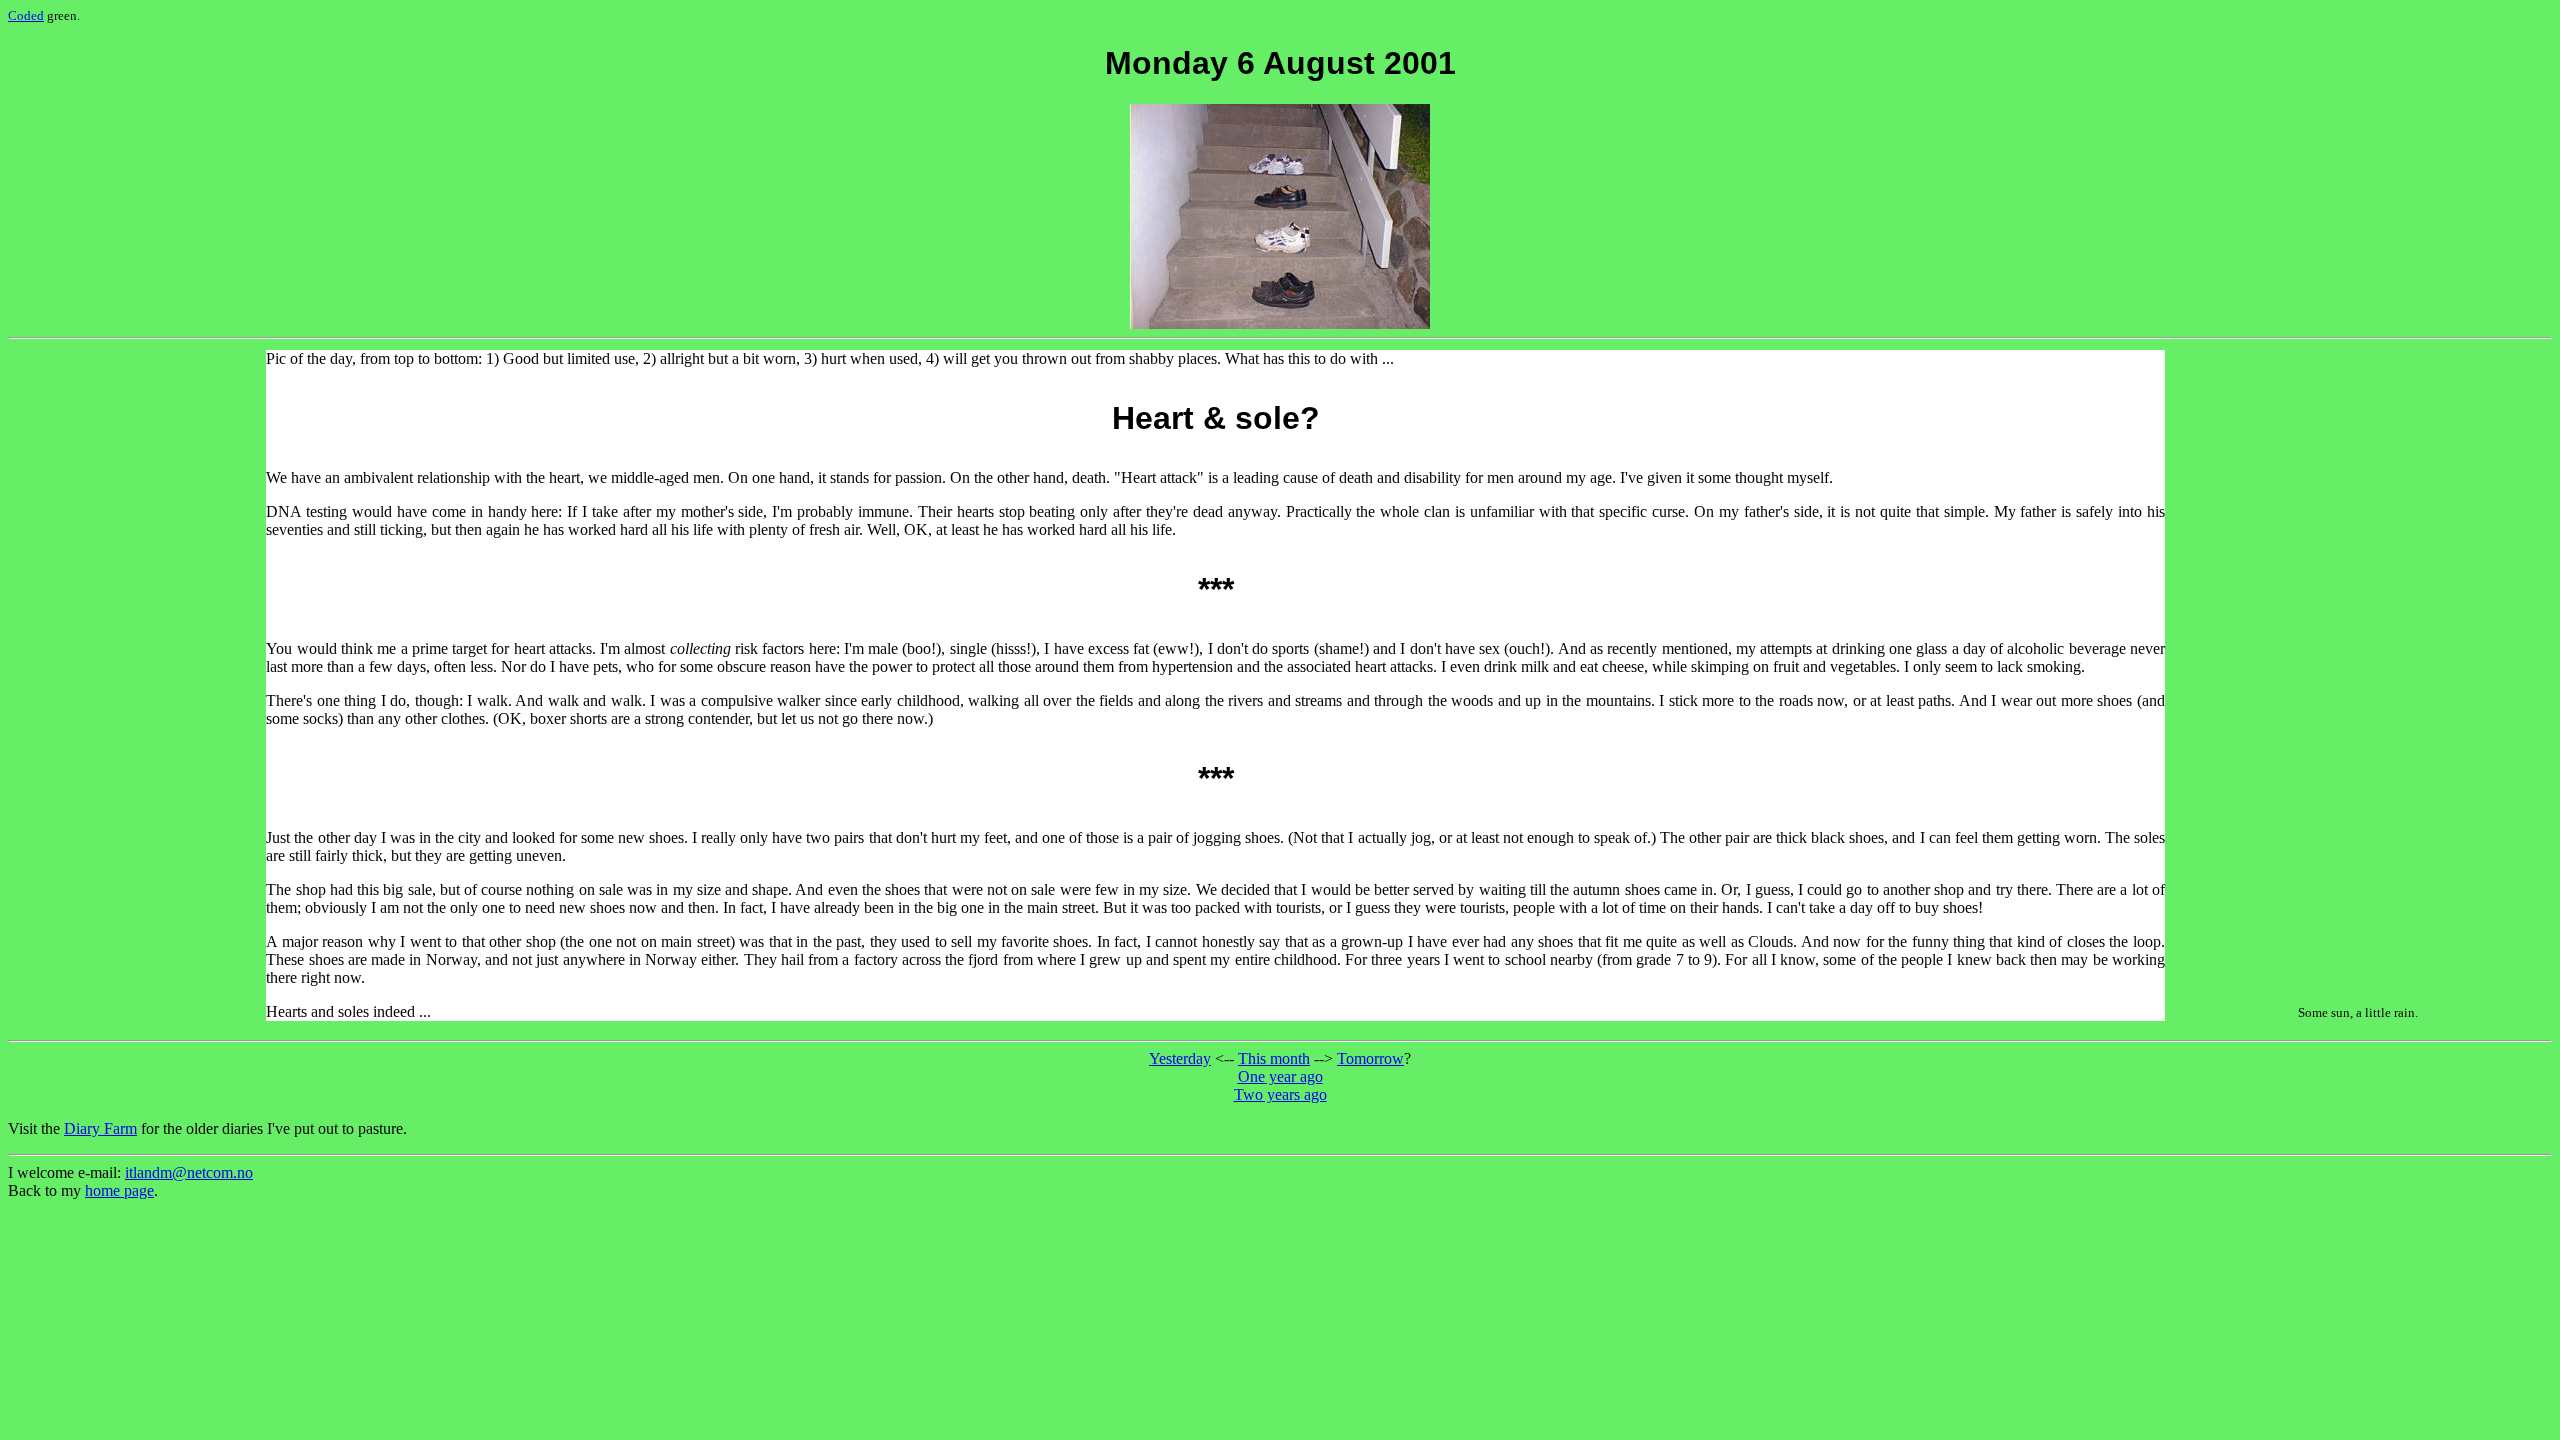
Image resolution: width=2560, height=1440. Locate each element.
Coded (26, 15)
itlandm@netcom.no (189, 1172)
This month (1274, 1058)
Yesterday (1180, 1058)
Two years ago (1280, 1094)
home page (119, 1190)
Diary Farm (100, 1128)
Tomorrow (1370, 1058)
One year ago (1280, 1076)
